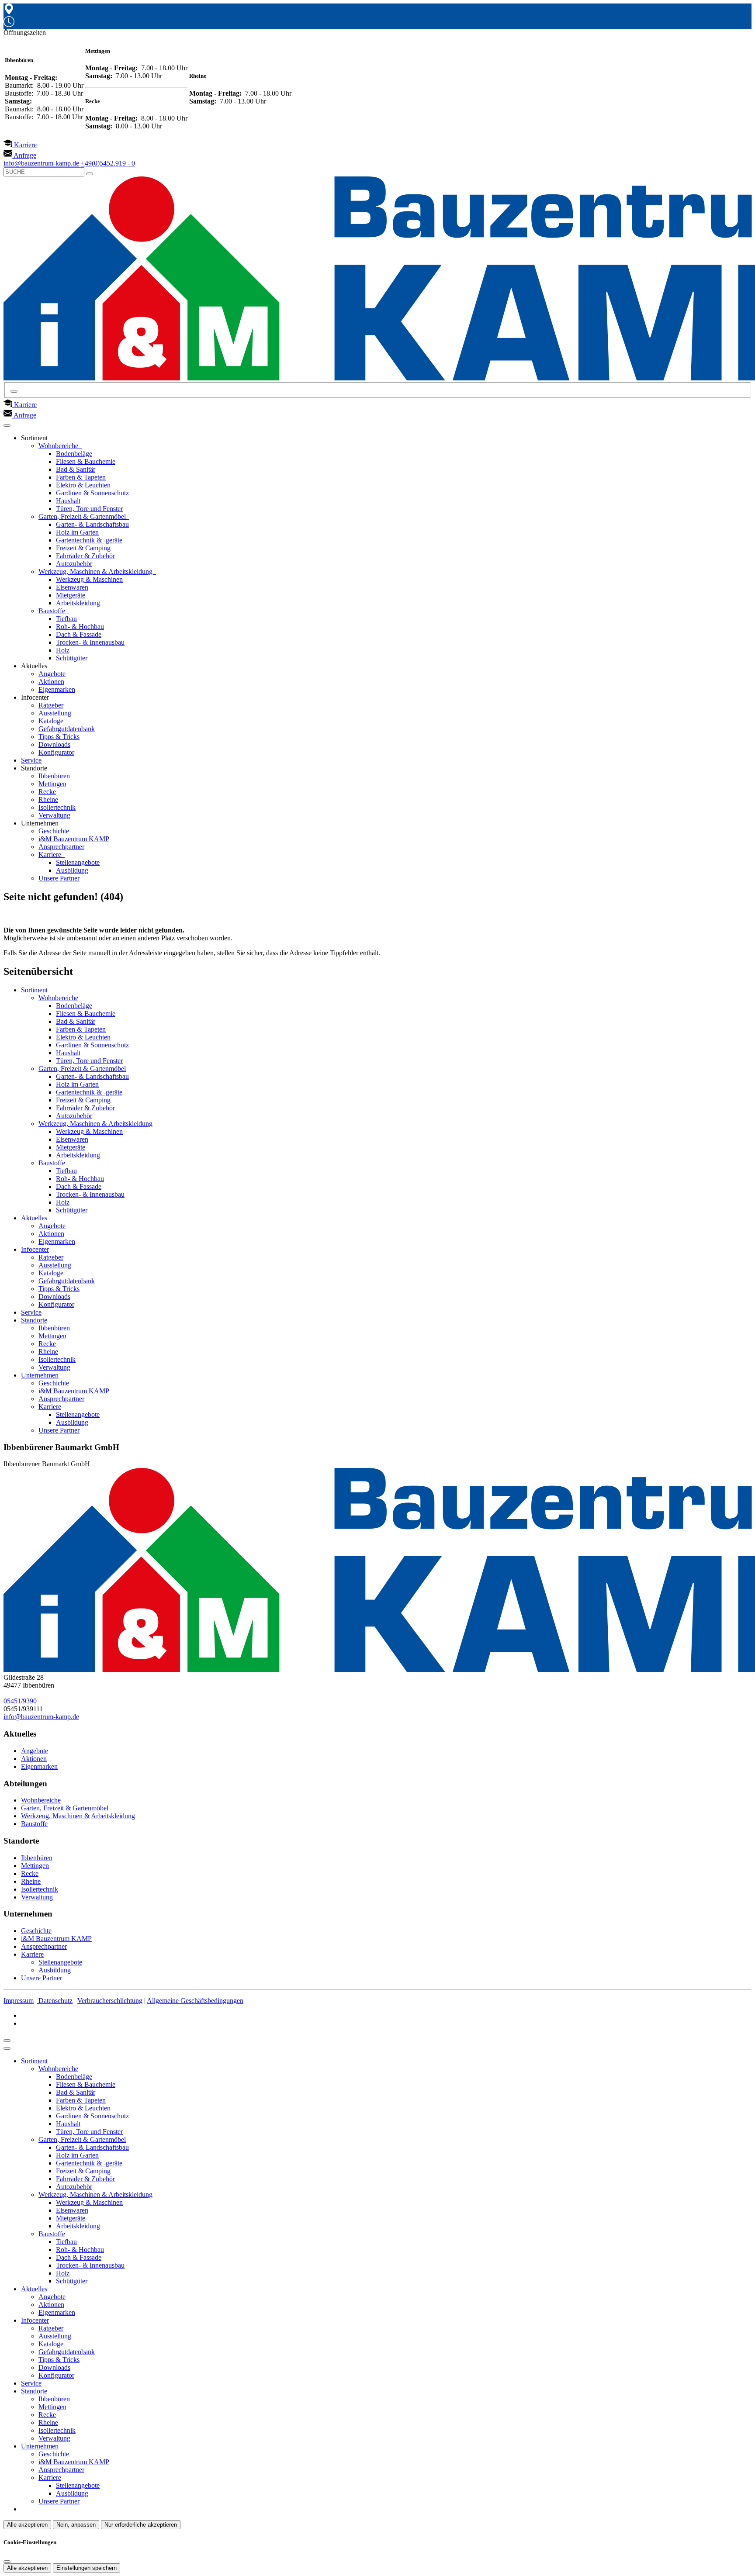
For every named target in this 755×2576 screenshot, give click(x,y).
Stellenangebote (78, 862)
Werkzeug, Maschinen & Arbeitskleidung (96, 571)
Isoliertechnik (57, 807)
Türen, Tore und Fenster (89, 509)
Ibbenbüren (54, 776)
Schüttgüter (72, 658)
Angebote (52, 674)
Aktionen (51, 682)
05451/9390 (20, 1701)
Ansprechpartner (61, 847)
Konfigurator (56, 752)
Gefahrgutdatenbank (67, 729)
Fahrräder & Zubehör (85, 556)
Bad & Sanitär (76, 469)
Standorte (34, 1320)
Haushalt (68, 501)
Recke (47, 792)
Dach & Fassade (79, 634)
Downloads (54, 744)
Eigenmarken (57, 689)
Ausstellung (55, 713)
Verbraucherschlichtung (110, 2001)
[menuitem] (20, 145)
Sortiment (34, 990)
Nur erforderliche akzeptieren (141, 2525)
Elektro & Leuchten (83, 485)
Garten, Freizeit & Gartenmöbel (83, 516)
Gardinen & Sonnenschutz (92, 493)
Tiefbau (66, 619)
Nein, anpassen (76, 2525)
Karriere (51, 855)
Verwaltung (54, 815)
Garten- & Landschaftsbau (92, 524)
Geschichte (54, 831)
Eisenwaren (72, 587)
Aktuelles (34, 1218)
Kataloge (51, 721)
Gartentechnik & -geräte (89, 540)
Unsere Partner (59, 878)
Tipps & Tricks (59, 737)
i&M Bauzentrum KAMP (74, 839)
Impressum (19, 2001)
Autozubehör (74, 564)
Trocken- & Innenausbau (90, 642)
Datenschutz (55, 2001)
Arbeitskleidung (78, 603)
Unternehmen (40, 1375)
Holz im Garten (77, 532)
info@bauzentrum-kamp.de (41, 1717)
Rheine (48, 799)
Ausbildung (72, 870)
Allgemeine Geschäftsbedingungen (195, 2001)
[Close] (7, 2048)
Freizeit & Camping (83, 548)
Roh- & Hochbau (80, 627)
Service (31, 760)
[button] (7, 425)
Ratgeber (51, 705)
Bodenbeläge (74, 454)
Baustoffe (53, 611)
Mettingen (52, 784)
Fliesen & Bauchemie (86, 461)
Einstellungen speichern (87, 2568)
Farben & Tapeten (81, 477)
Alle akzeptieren (27, 2525)
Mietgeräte (71, 595)
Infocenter (35, 1249)
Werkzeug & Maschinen (89, 579)
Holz (63, 650)
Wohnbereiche (59, 446)
